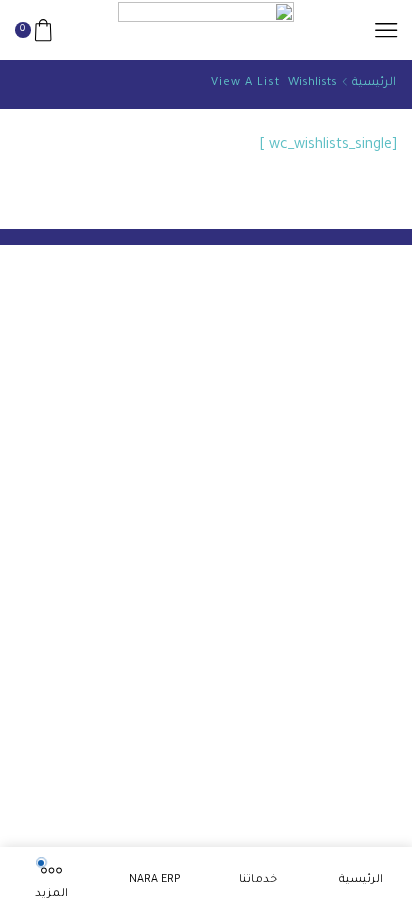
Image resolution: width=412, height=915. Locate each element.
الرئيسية (374, 83)
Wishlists (312, 83)
